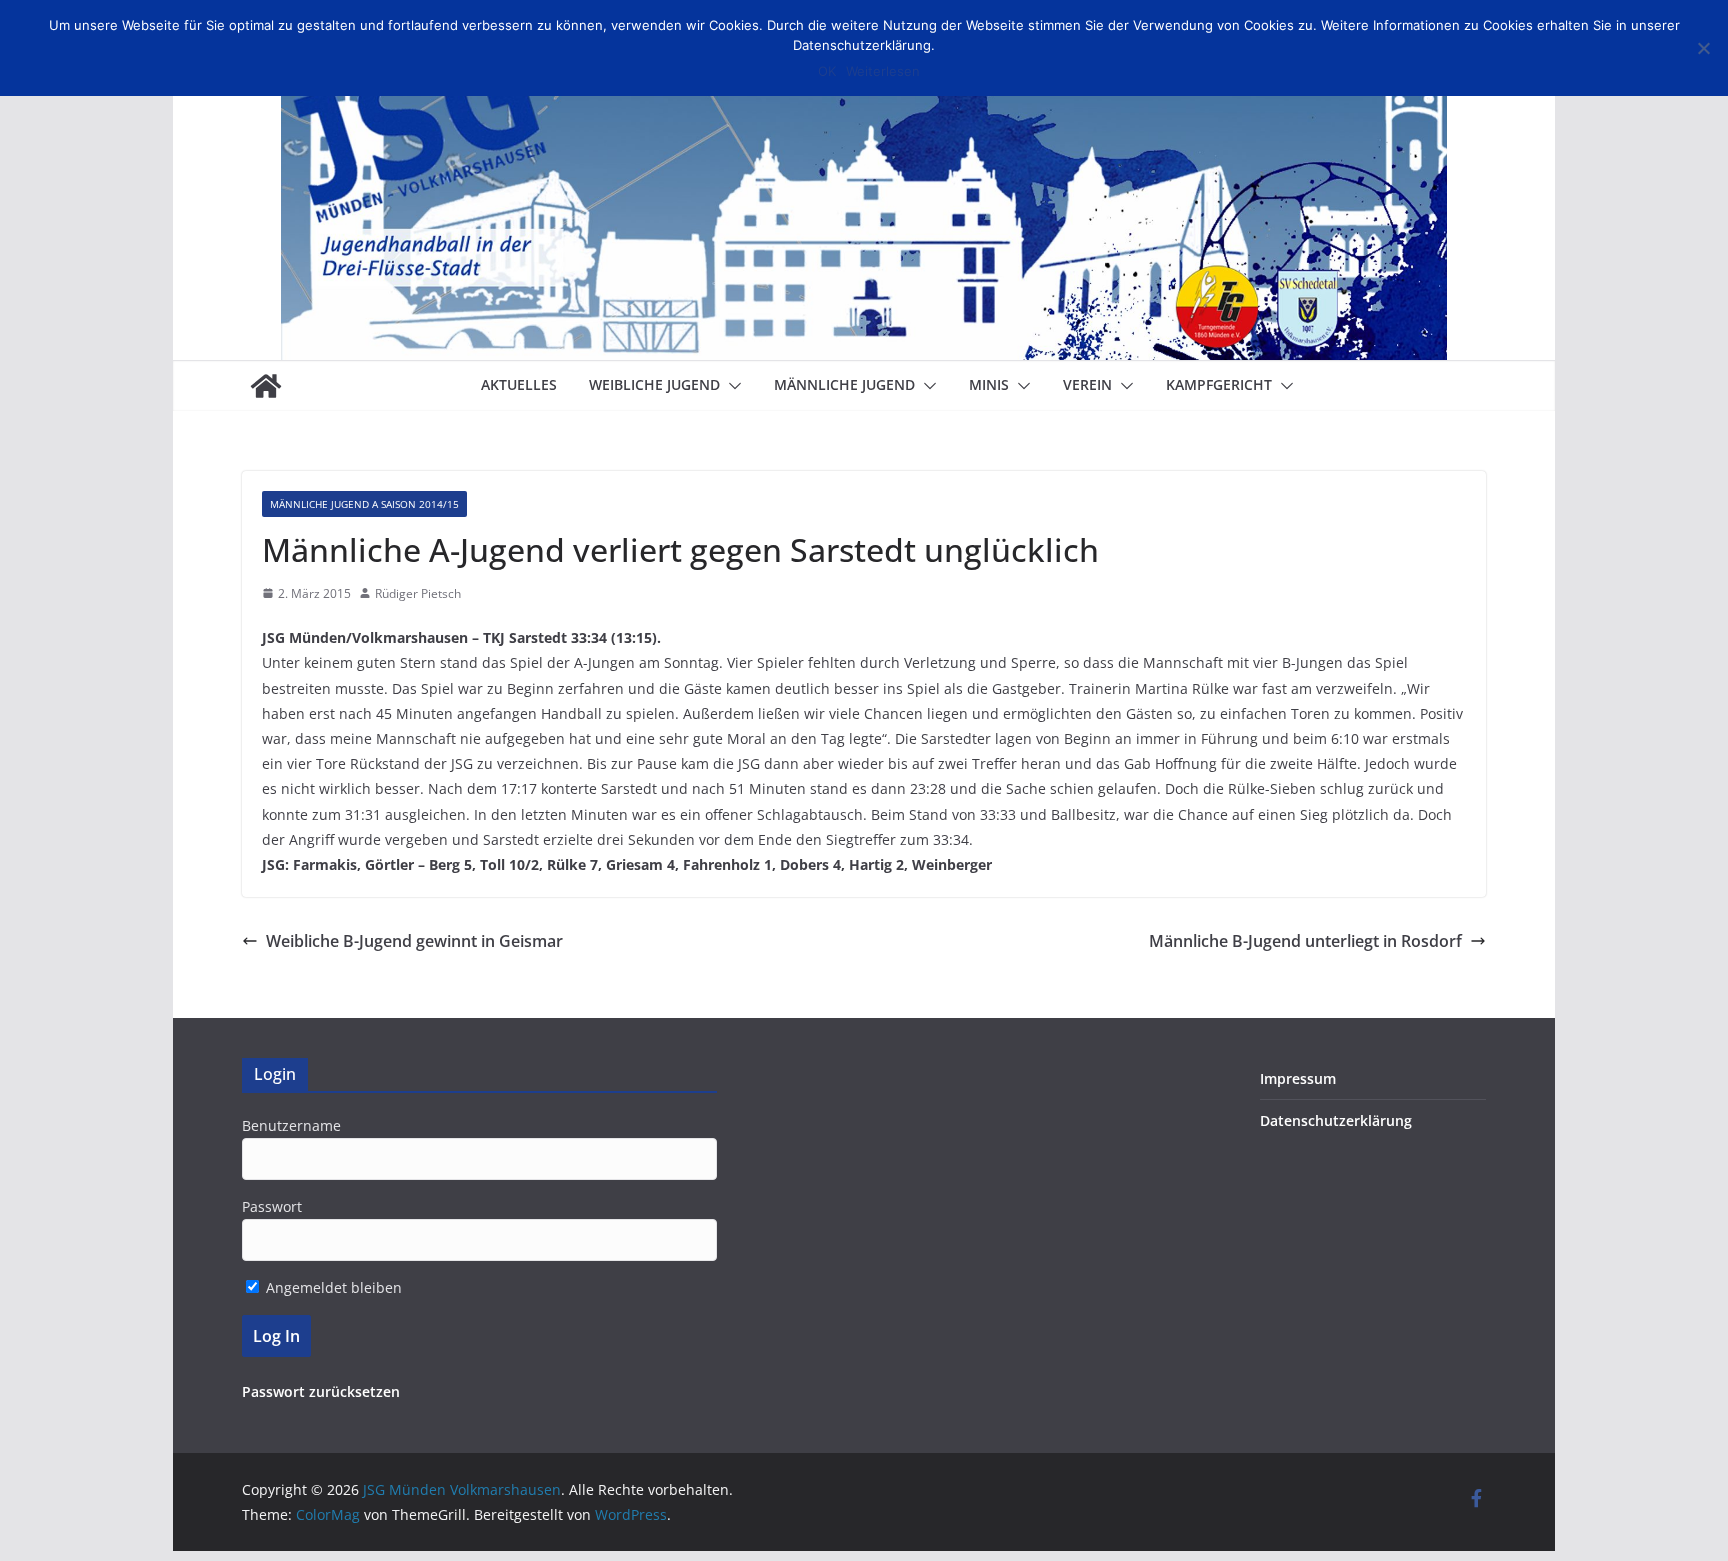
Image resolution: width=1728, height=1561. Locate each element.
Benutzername (291, 1125)
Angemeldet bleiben (332, 1287)
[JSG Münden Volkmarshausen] (266, 386)
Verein (1087, 384)
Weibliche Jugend (654, 384)
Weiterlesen (883, 71)
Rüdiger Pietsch (418, 593)
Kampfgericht (1219, 384)
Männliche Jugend (844, 384)
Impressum (1298, 1078)
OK (827, 71)
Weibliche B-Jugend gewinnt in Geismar (414, 941)
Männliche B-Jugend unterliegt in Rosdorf (1305, 941)
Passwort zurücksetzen (321, 1391)
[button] (731, 386)
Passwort (272, 1206)
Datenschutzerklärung (1336, 1120)
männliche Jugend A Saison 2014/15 (364, 504)
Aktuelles (519, 384)
